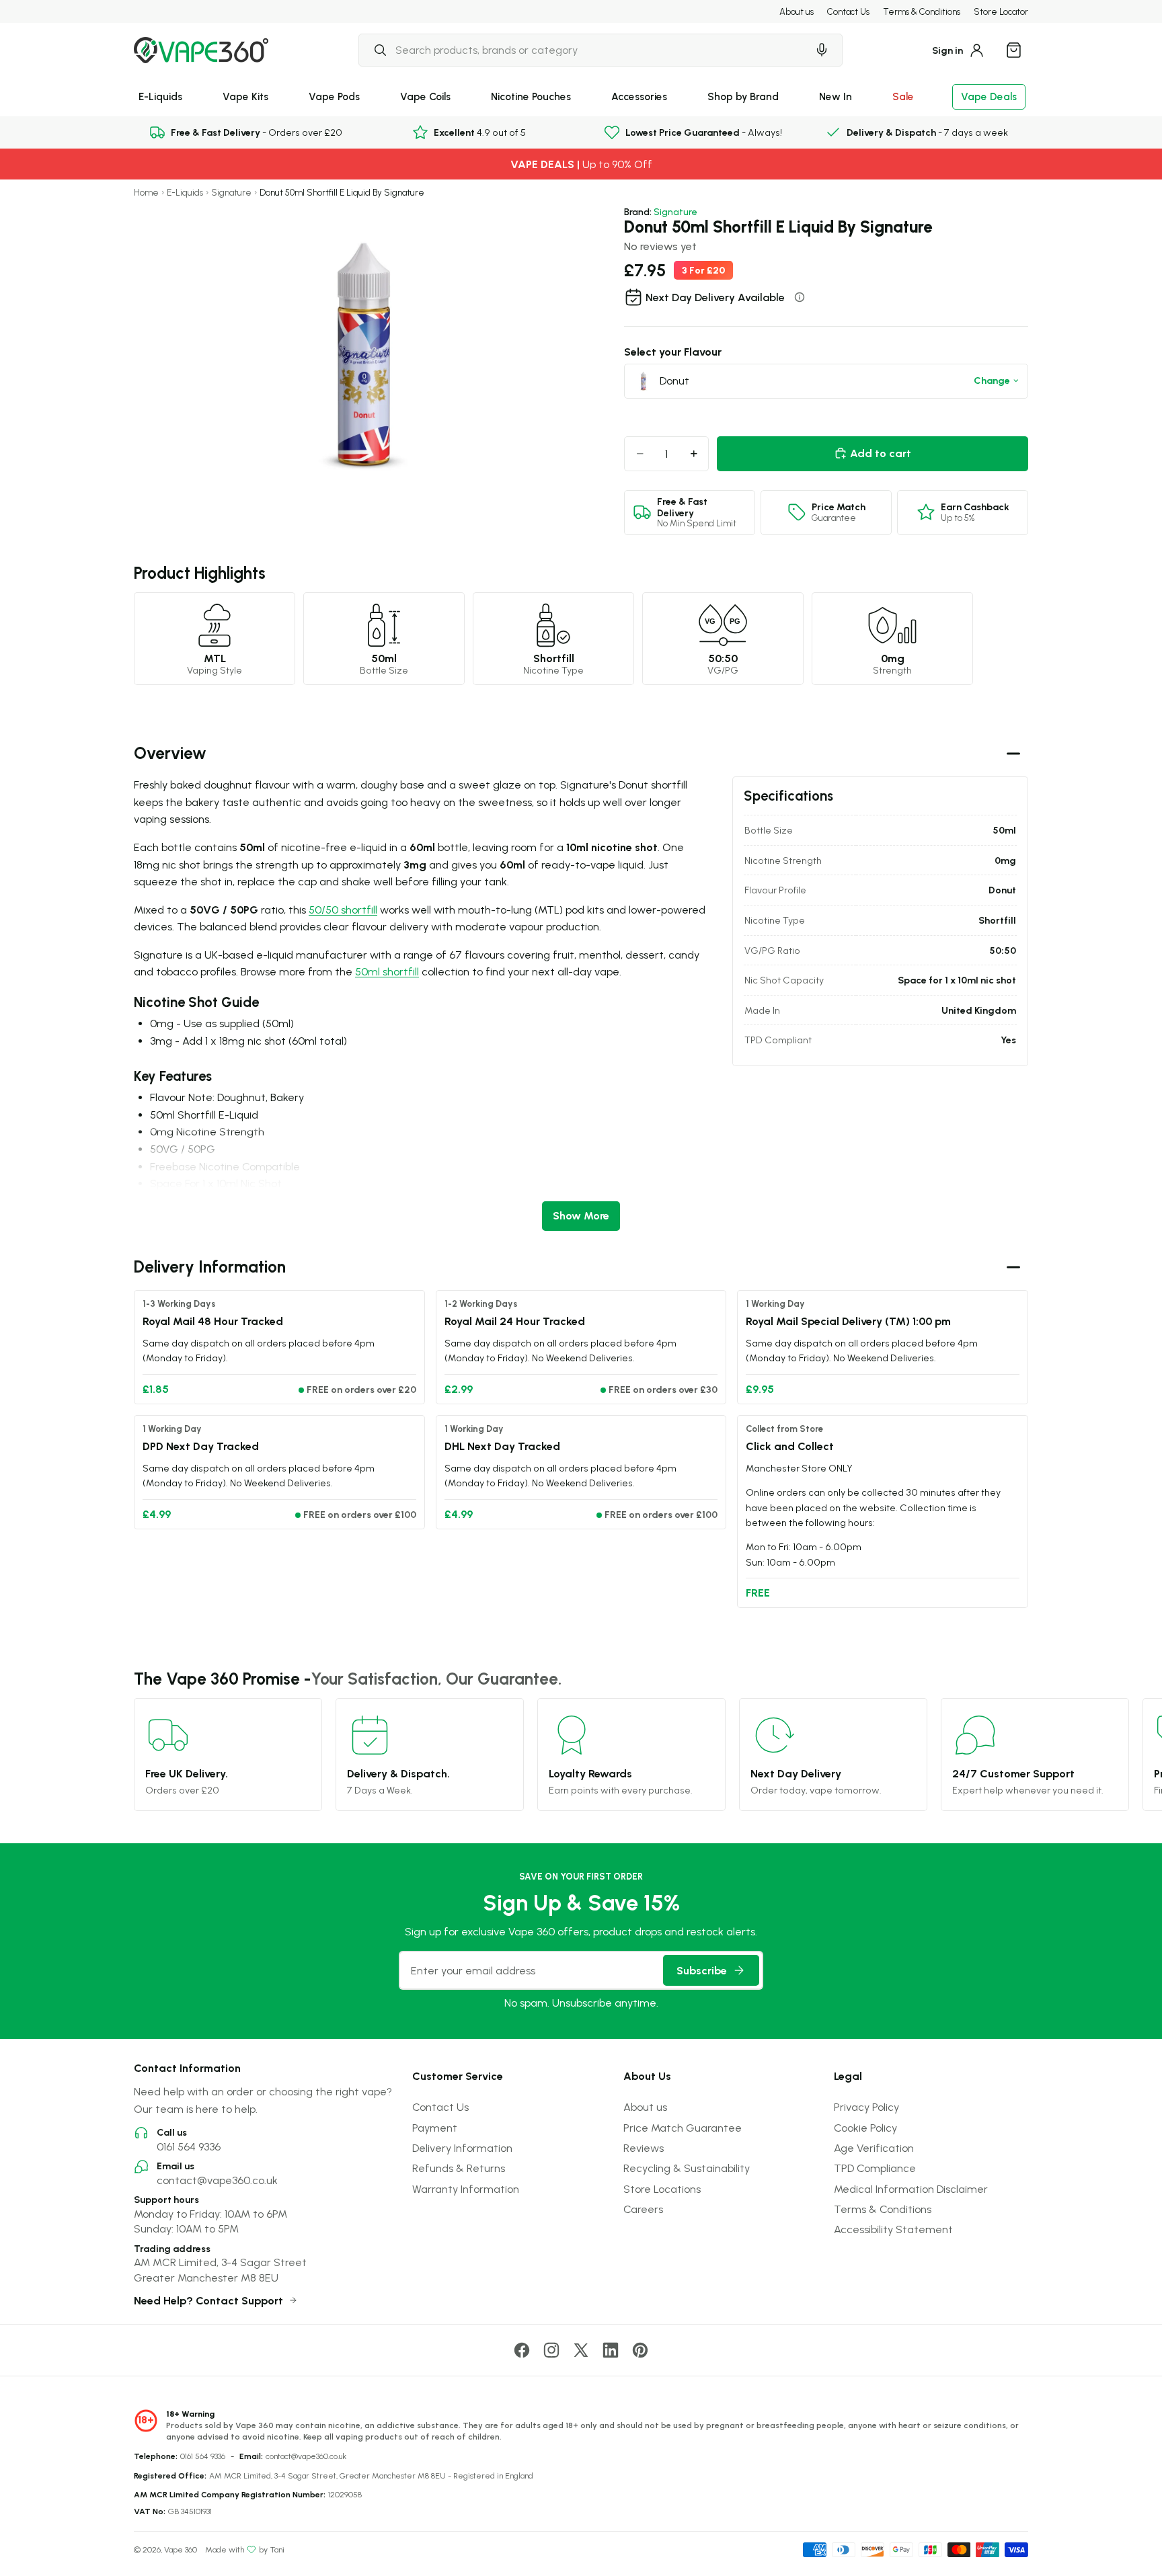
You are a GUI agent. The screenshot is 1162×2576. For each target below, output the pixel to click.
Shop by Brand (743, 96)
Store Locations (662, 2189)
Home (146, 193)
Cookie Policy (865, 2128)
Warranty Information (466, 2189)
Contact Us (848, 11)
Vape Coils (425, 96)
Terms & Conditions (922, 11)
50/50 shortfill (343, 910)
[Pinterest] (640, 2350)
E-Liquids (160, 96)
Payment (435, 2128)
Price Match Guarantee (683, 2128)
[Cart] (1013, 50)
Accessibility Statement (893, 2229)
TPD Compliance (875, 2168)
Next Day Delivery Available (715, 297)
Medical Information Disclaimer (911, 2189)
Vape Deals (989, 96)
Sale (903, 96)
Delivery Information (462, 2148)
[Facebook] (522, 2350)
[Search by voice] (822, 50)
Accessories (639, 96)
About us (797, 11)
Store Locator (1001, 11)
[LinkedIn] (611, 2350)
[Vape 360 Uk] (201, 50)
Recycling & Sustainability (687, 2168)
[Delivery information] (800, 297)
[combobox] (583, 50)
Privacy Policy (866, 2107)
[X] (581, 2350)
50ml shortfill (387, 971)
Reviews (644, 2148)
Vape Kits (245, 96)
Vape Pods (334, 96)
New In (836, 96)
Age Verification (874, 2148)
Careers (643, 2209)
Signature (231, 193)
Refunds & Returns (459, 2168)
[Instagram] (551, 2350)
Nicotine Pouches (531, 96)
